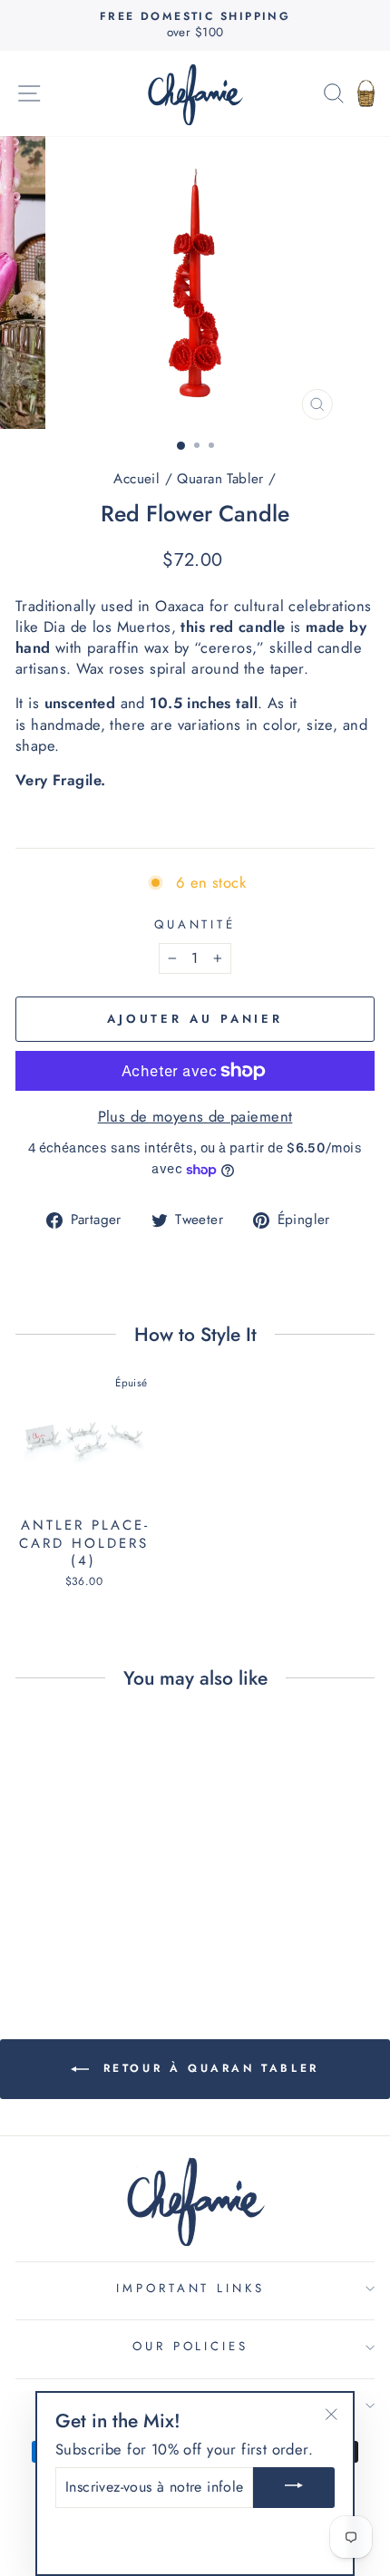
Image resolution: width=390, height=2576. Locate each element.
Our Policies (191, 2346)
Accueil (136, 479)
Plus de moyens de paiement (195, 1117)
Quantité (195, 925)
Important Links (191, 2288)
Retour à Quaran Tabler (208, 2068)
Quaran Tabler (220, 479)
